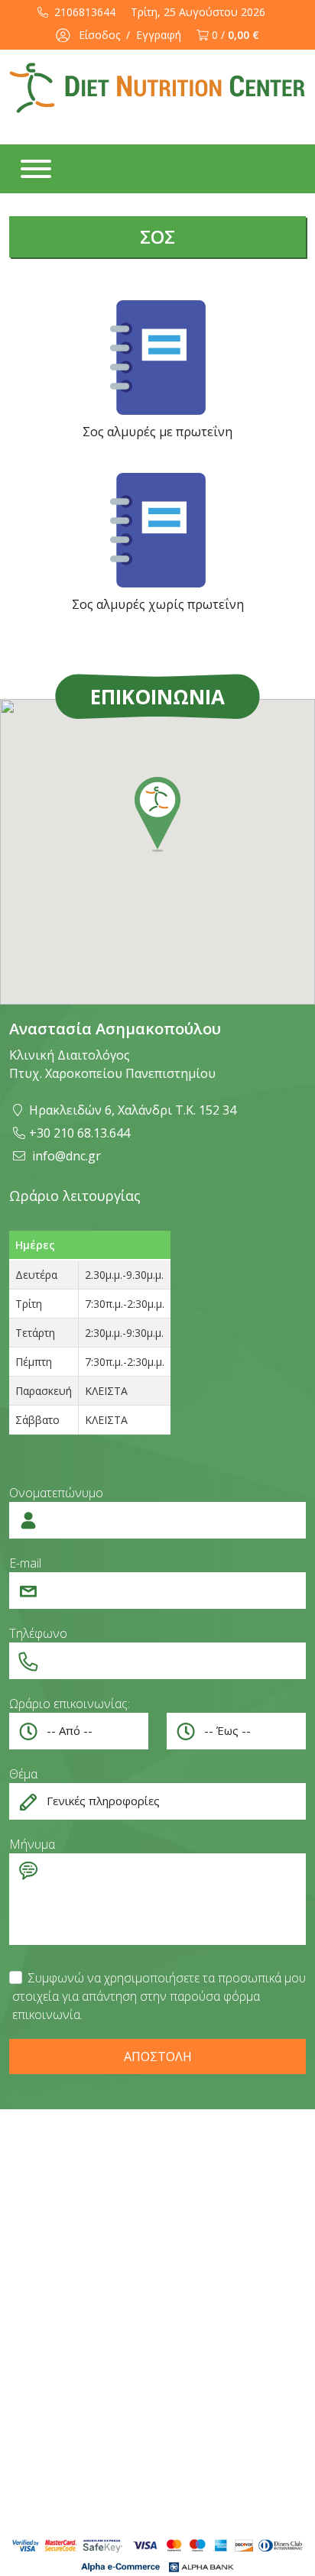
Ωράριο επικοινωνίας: (70, 1704)
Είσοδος (99, 35)
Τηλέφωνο (38, 1633)
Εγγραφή (159, 35)
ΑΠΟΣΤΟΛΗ (158, 2057)
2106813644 (83, 12)
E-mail (25, 1563)
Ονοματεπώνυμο (56, 1493)
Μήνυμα (32, 1844)
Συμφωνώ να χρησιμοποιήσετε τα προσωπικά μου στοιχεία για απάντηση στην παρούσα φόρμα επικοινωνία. (159, 1996)
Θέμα (23, 1774)
